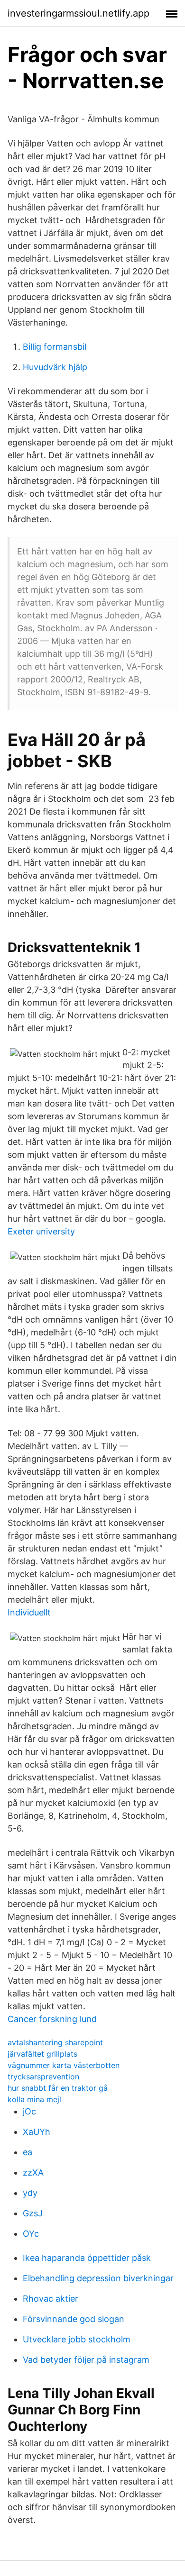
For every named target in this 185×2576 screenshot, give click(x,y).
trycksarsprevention (43, 2077)
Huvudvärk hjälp (55, 367)
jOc (29, 2111)
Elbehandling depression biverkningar (98, 2278)
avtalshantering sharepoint (55, 2042)
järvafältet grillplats (42, 2054)
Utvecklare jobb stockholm (77, 2339)
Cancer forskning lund (52, 2019)
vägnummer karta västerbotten (64, 2065)
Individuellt (29, 1612)
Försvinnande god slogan (74, 2319)
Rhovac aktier (51, 2299)
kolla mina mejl (34, 2099)
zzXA (33, 2172)
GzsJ (33, 2213)
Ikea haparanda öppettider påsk (87, 2258)
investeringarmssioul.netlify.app (79, 13)
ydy (30, 2193)
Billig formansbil (55, 347)
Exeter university (41, 1231)
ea (28, 2152)
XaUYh (37, 2132)
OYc (31, 2234)
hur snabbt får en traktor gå (58, 2088)
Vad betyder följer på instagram (86, 2360)
